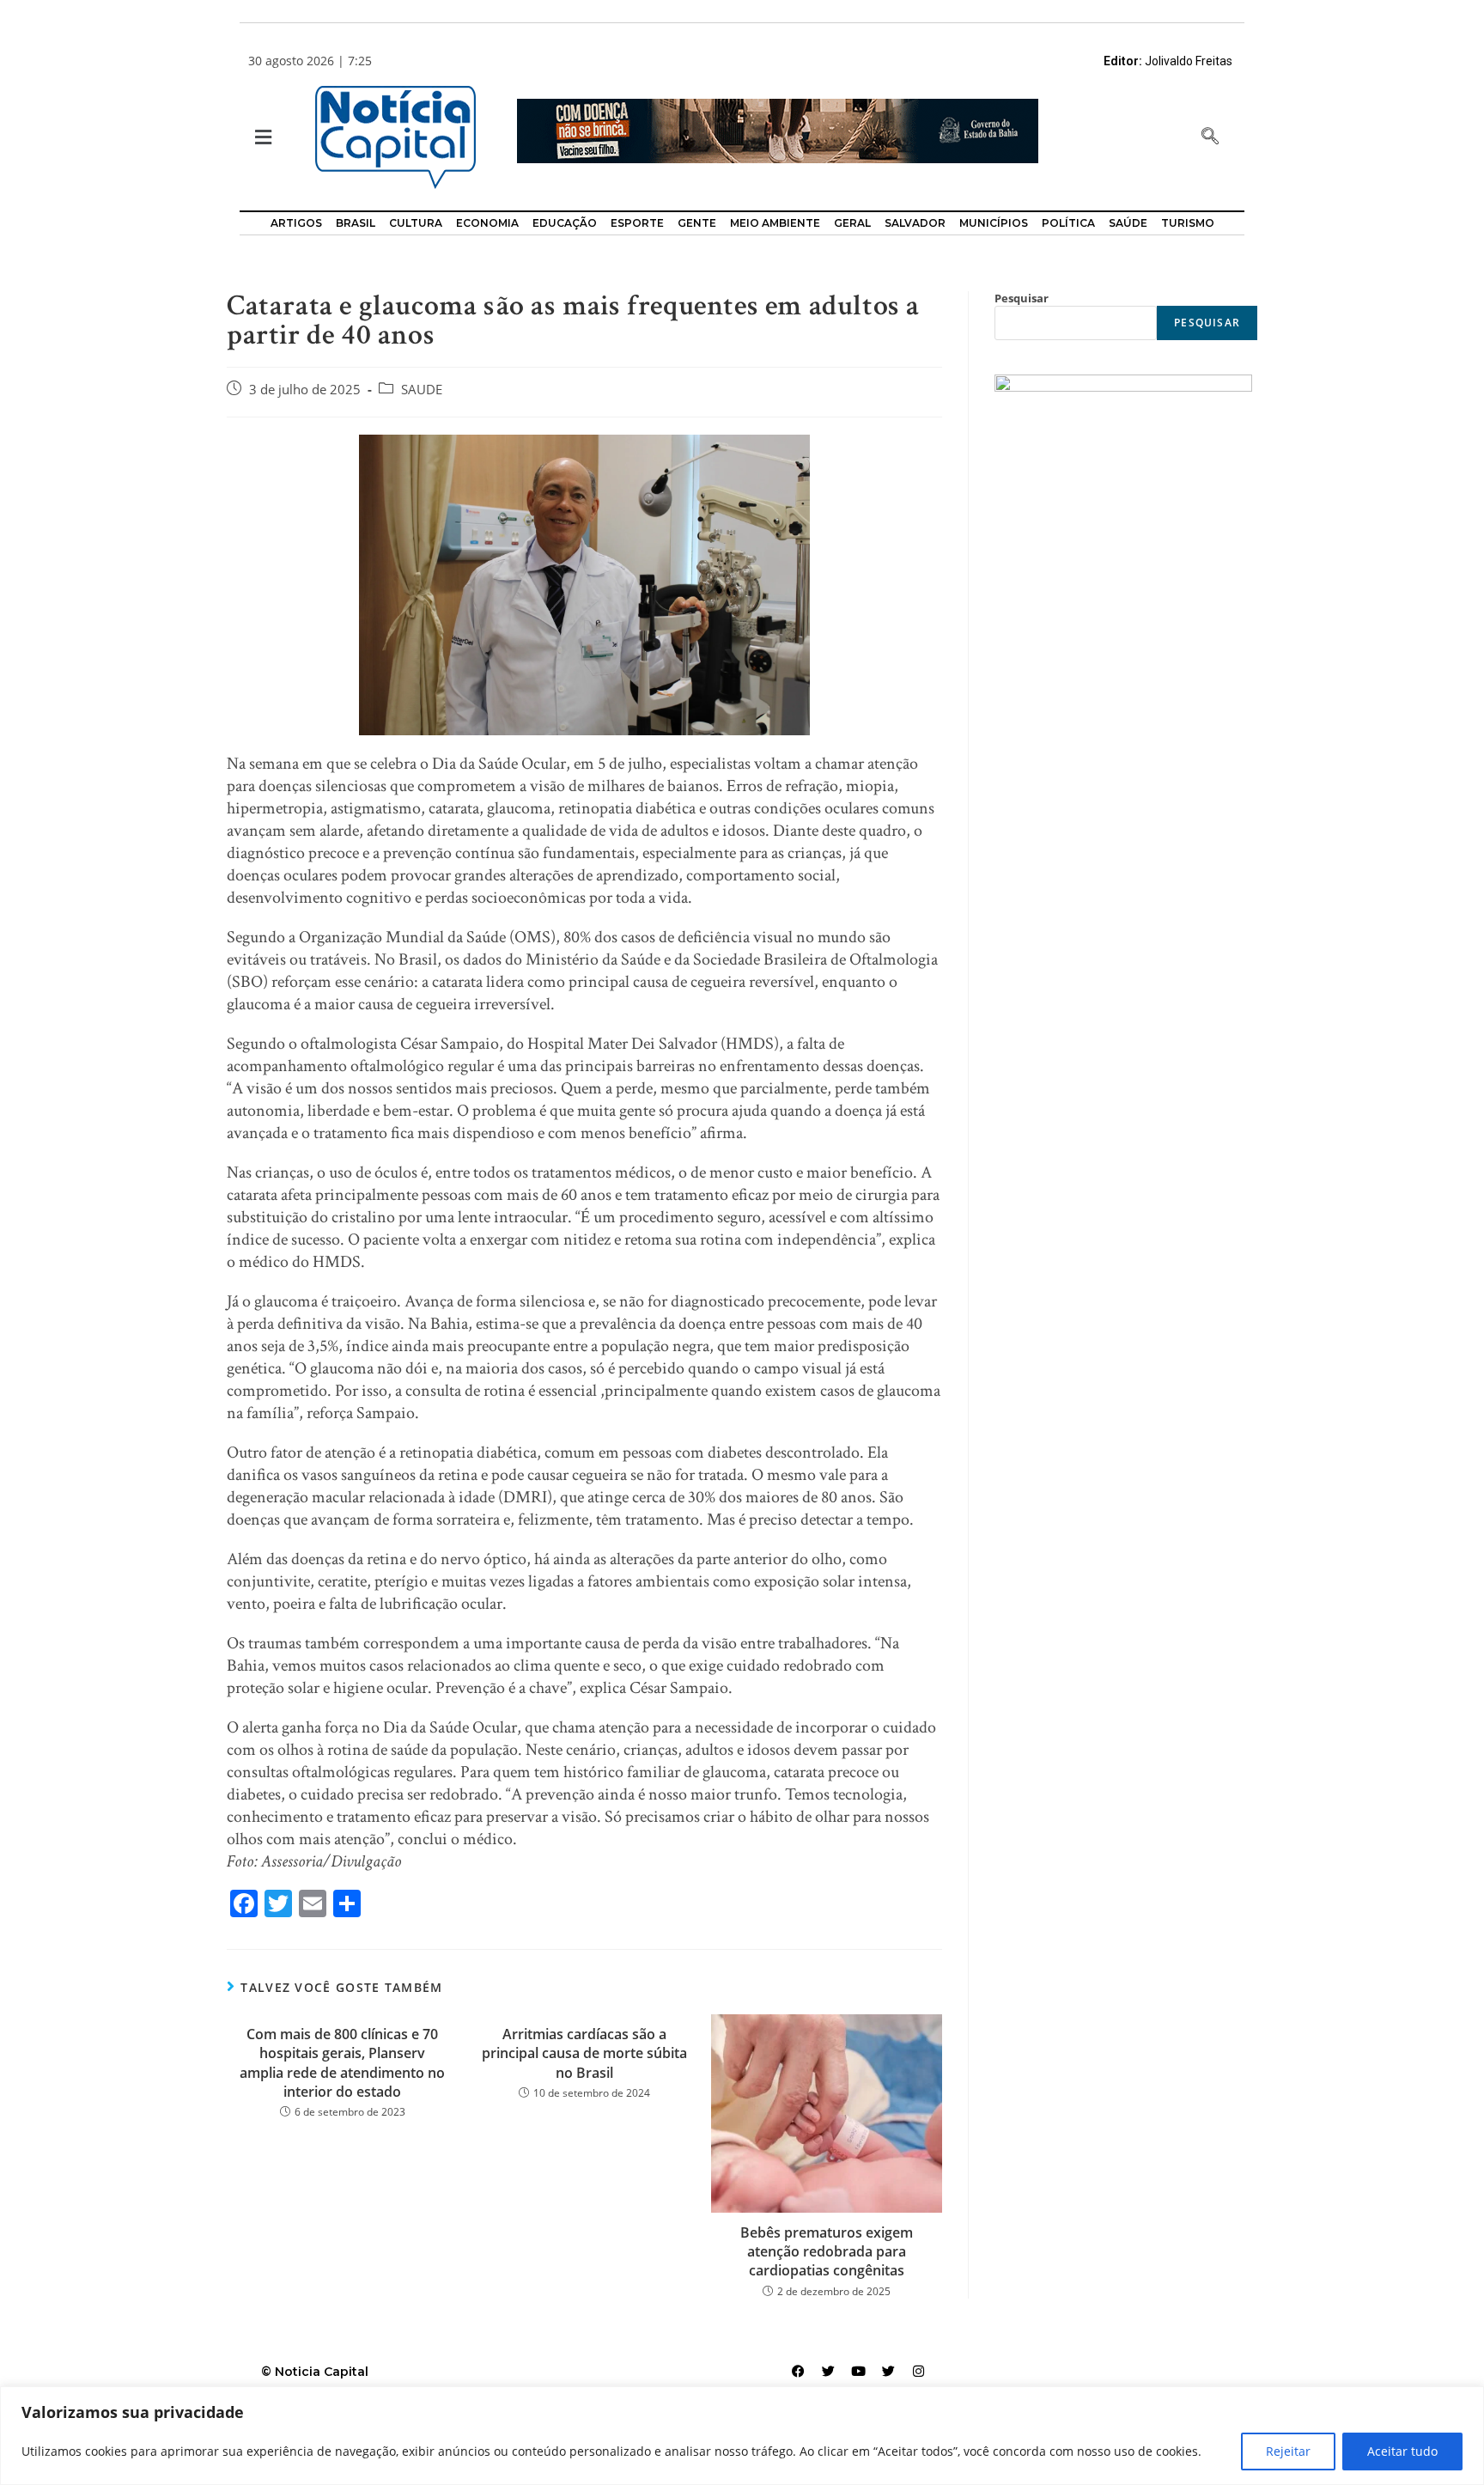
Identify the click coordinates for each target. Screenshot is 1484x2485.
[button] (262, 138)
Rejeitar (1288, 2451)
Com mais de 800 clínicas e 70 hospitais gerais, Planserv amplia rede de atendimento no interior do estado (342, 2063)
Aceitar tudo (1402, 2451)
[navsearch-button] (1210, 137)
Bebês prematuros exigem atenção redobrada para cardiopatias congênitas (827, 2252)
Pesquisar (1022, 298)
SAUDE (422, 390)
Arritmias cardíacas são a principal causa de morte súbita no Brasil (584, 2053)
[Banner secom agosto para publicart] (778, 129)
